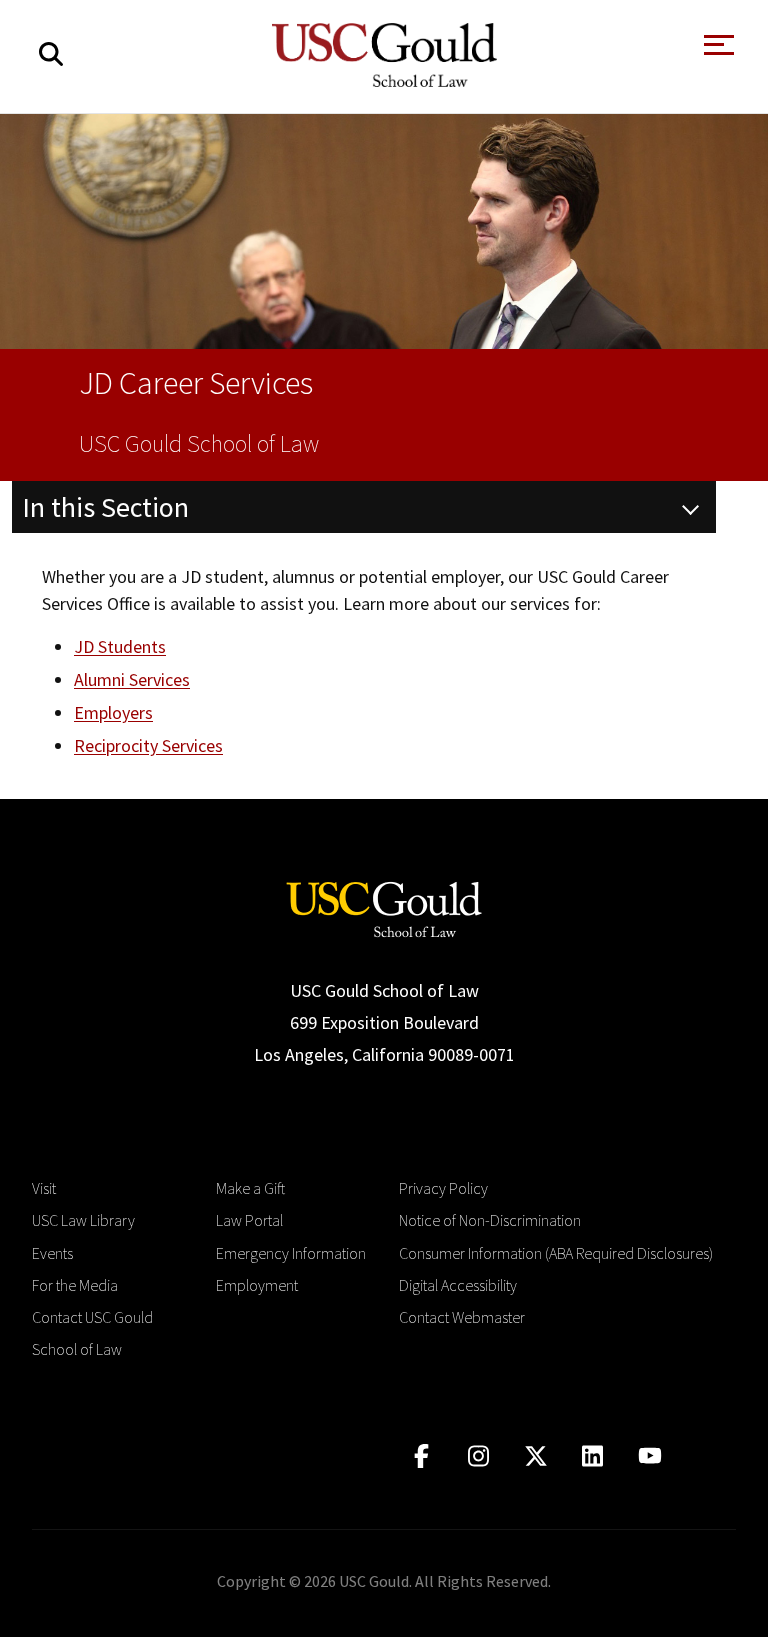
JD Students (120, 646)
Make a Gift (250, 1188)
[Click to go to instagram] (478, 1456)
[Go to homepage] (384, 907)
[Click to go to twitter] (535, 1456)
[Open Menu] (717, 50)
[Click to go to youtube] (649, 1456)
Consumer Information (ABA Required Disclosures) (556, 1253)
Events (52, 1253)
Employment (257, 1285)
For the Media (75, 1285)
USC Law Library (83, 1220)
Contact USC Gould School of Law (92, 1333)
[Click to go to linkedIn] (592, 1456)
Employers (113, 712)
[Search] (51, 54)
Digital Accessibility (458, 1285)
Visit (44, 1188)
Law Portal (249, 1220)
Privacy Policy (443, 1188)
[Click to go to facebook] (421, 1456)
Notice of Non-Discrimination (490, 1220)
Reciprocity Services (148, 745)
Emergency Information (291, 1253)
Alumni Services (132, 679)
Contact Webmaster (462, 1317)
